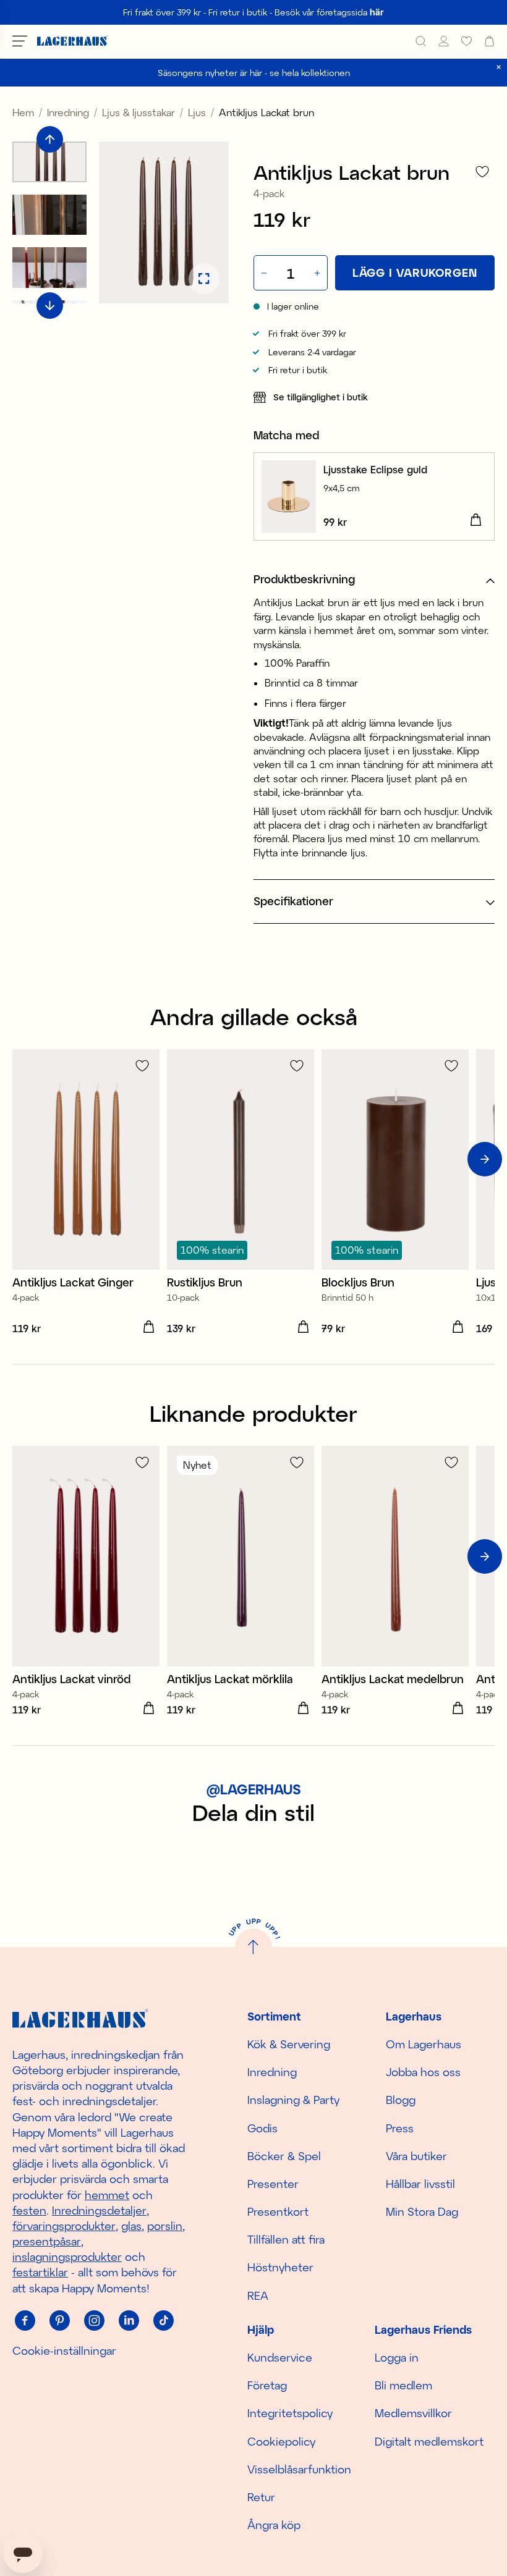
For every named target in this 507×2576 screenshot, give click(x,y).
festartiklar (40, 2272)
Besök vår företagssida (329, 12)
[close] (499, 67)
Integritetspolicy (290, 2413)
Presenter (273, 2184)
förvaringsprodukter (64, 2226)
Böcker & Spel (284, 2156)
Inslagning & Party (293, 2100)
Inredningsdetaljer (99, 2210)
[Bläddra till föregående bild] (50, 139)
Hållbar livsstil (420, 2184)
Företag (267, 2385)
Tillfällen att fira (286, 2239)
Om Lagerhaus (424, 2044)
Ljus (197, 112)
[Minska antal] (263, 273)
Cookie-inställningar (64, 2350)
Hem (23, 112)
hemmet (107, 2195)
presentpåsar (47, 2241)
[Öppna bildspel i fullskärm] (204, 279)
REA (258, 2295)
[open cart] (489, 41)
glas (131, 2226)
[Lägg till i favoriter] (482, 171)
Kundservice (280, 2357)
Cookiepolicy (281, 2441)
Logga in (397, 2357)
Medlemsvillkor (413, 2413)
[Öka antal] (318, 273)
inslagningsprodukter (67, 2257)
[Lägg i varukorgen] (475, 520)
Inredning (68, 112)
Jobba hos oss (423, 2072)
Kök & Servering (289, 2044)
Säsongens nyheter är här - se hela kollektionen (254, 73)
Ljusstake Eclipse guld (375, 469)
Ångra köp (274, 2525)
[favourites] (467, 41)
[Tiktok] (163, 2321)
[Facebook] (25, 2321)
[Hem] (73, 41)
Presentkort (278, 2211)
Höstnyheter (280, 2267)
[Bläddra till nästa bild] (50, 306)
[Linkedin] (129, 2321)
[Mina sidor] (444, 41)
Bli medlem (403, 2385)
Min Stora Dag (422, 2211)
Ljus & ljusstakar (138, 112)
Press (400, 2128)
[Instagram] (94, 2321)
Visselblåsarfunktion (299, 2469)
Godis (262, 2128)
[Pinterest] (59, 2321)
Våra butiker (416, 2156)
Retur (261, 2497)
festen (29, 2210)
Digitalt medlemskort (429, 2441)
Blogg (401, 2100)
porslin (165, 2226)
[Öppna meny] (20, 41)
